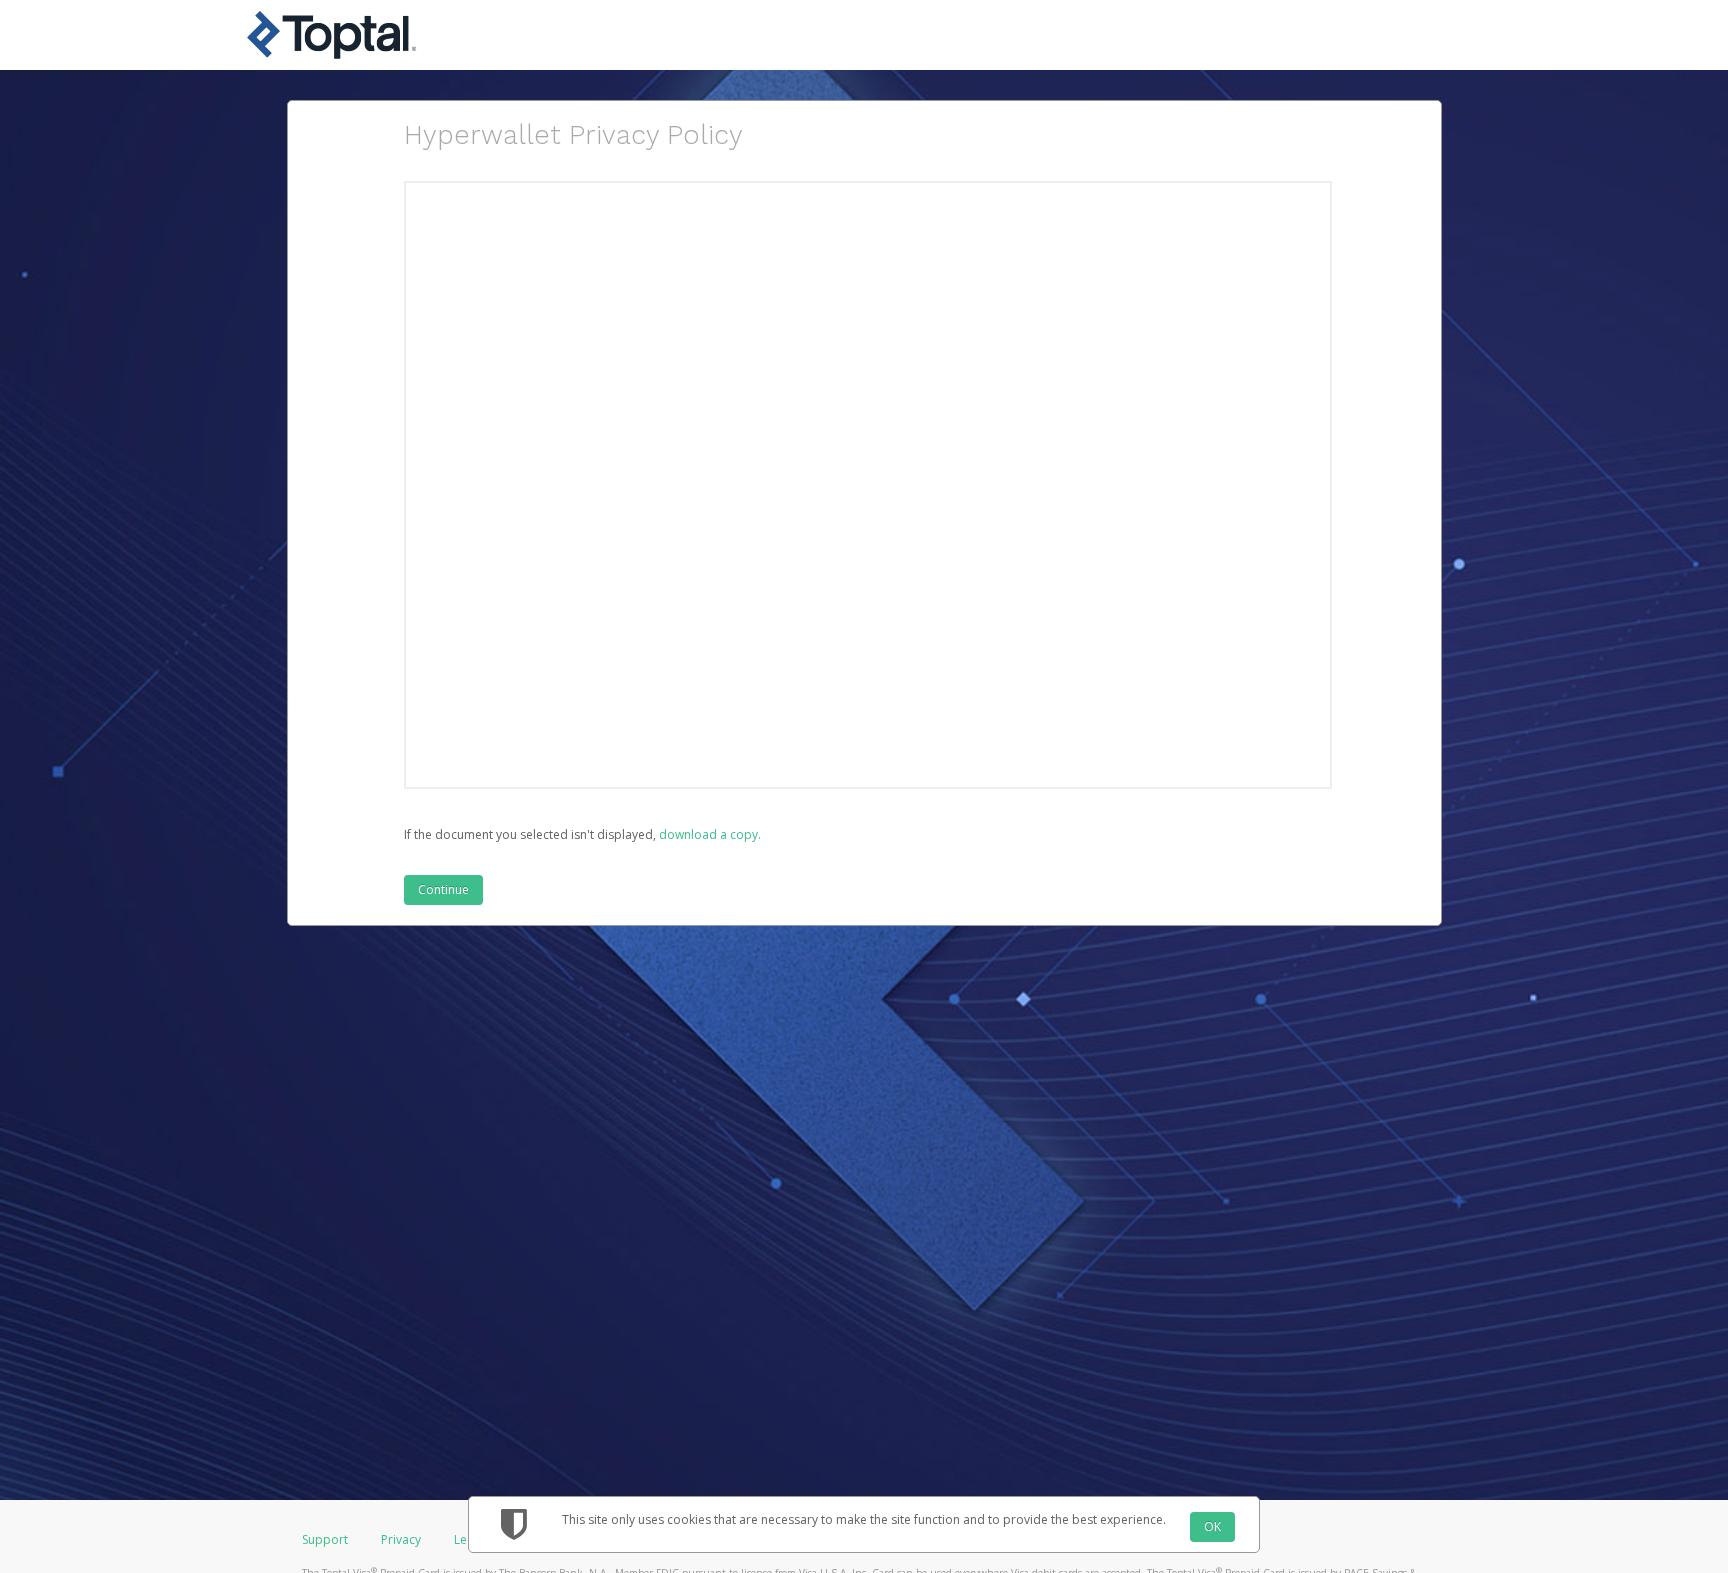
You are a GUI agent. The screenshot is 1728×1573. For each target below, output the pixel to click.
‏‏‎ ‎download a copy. (708, 834)
